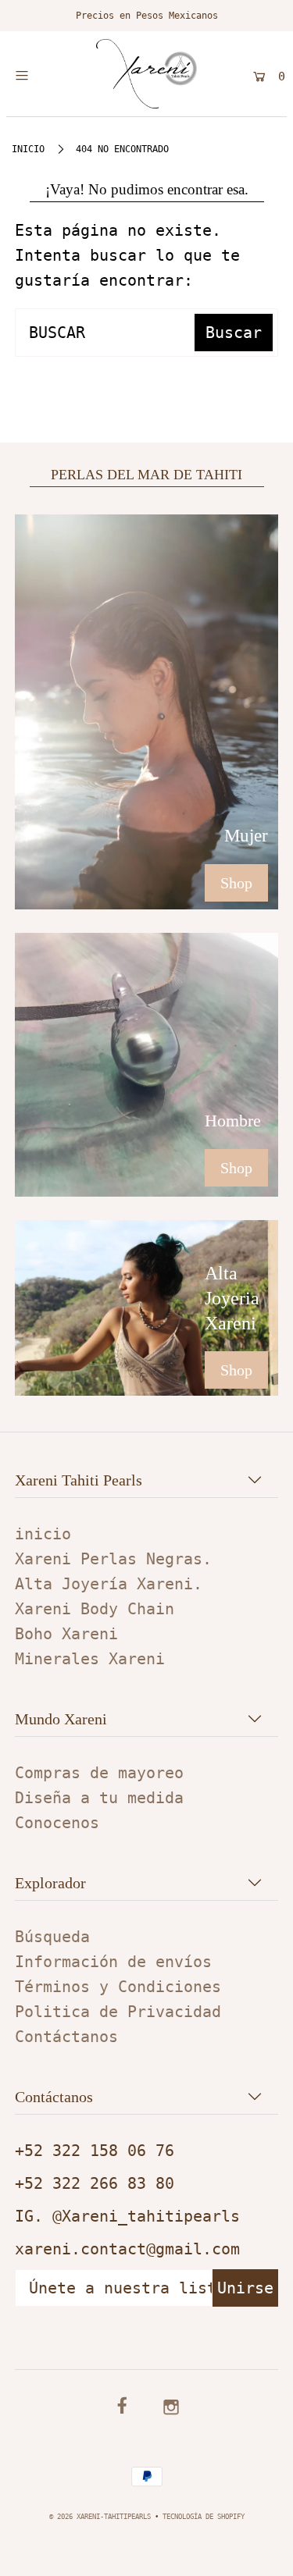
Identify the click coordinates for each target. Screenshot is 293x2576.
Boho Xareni (66, 1634)
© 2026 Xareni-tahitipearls (100, 2516)
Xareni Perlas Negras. (113, 1559)
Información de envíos (113, 1962)
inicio (43, 1534)
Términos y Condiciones (118, 1987)
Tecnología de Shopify (204, 2516)
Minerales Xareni (90, 1659)
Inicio (28, 149)
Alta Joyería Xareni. (109, 1584)
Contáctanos (66, 2037)
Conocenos (57, 1823)
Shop (236, 883)
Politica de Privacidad (118, 2012)
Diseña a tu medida (99, 1798)
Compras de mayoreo (99, 1773)
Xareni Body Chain (95, 1609)
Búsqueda (52, 1937)
